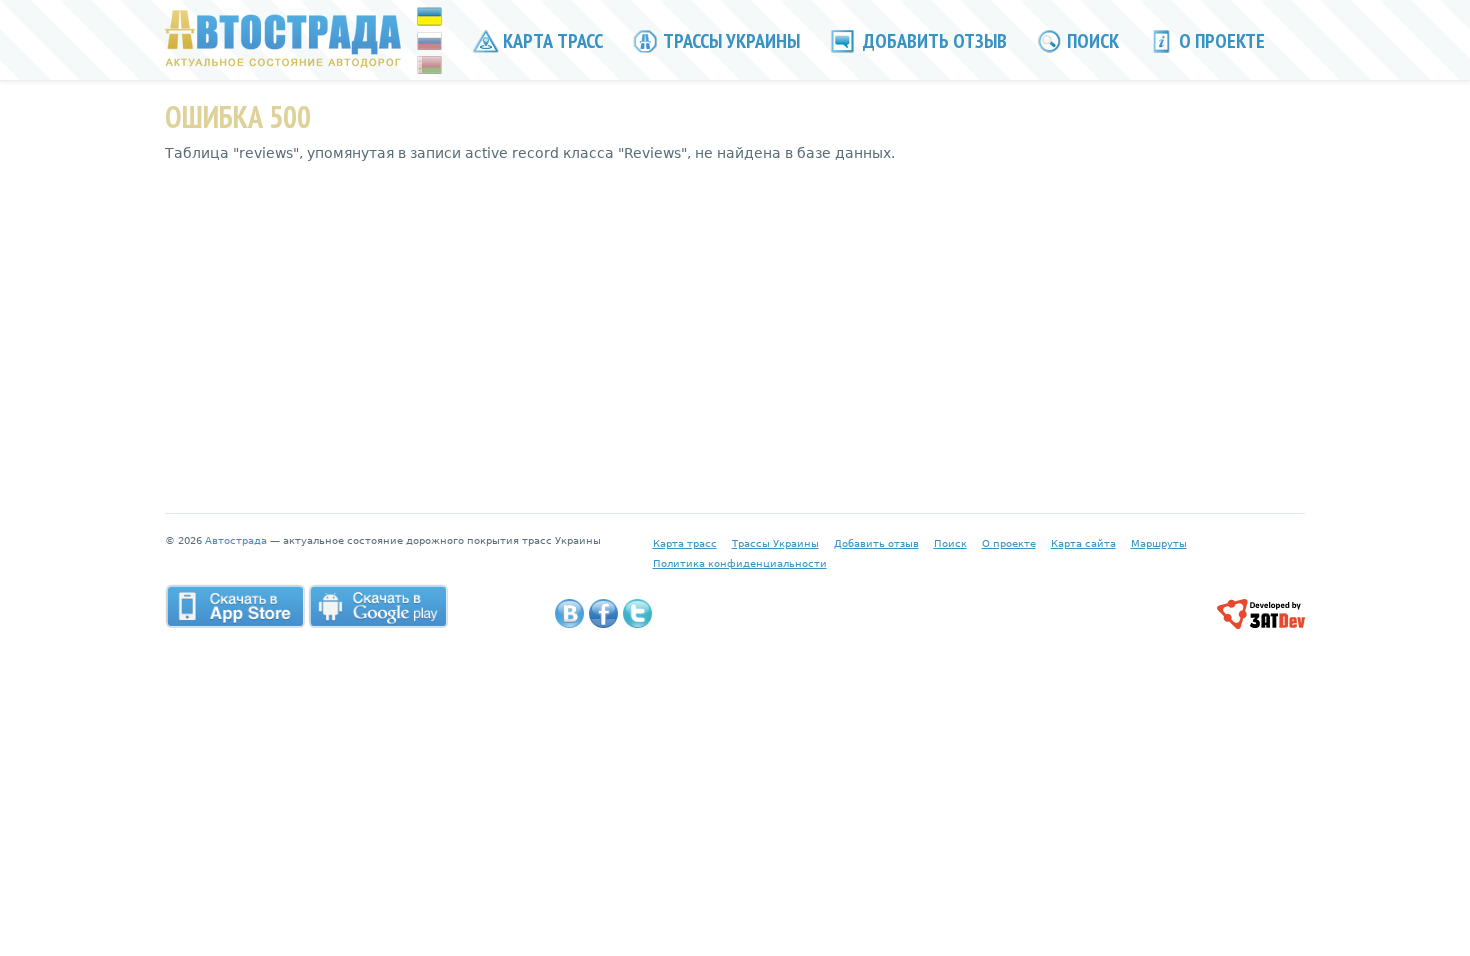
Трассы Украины (729, 41)
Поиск (1091, 41)
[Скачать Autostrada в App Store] (235, 606)
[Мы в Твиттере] (637, 613)
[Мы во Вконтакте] (569, 613)
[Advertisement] (735, 323)
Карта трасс (551, 41)
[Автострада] (283, 38)
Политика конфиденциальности (740, 563)
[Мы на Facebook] (603, 613)
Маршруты (1159, 543)
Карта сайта (1083, 543)
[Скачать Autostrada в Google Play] (378, 606)
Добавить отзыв (933, 41)
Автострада (236, 540)
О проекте (1220, 41)
